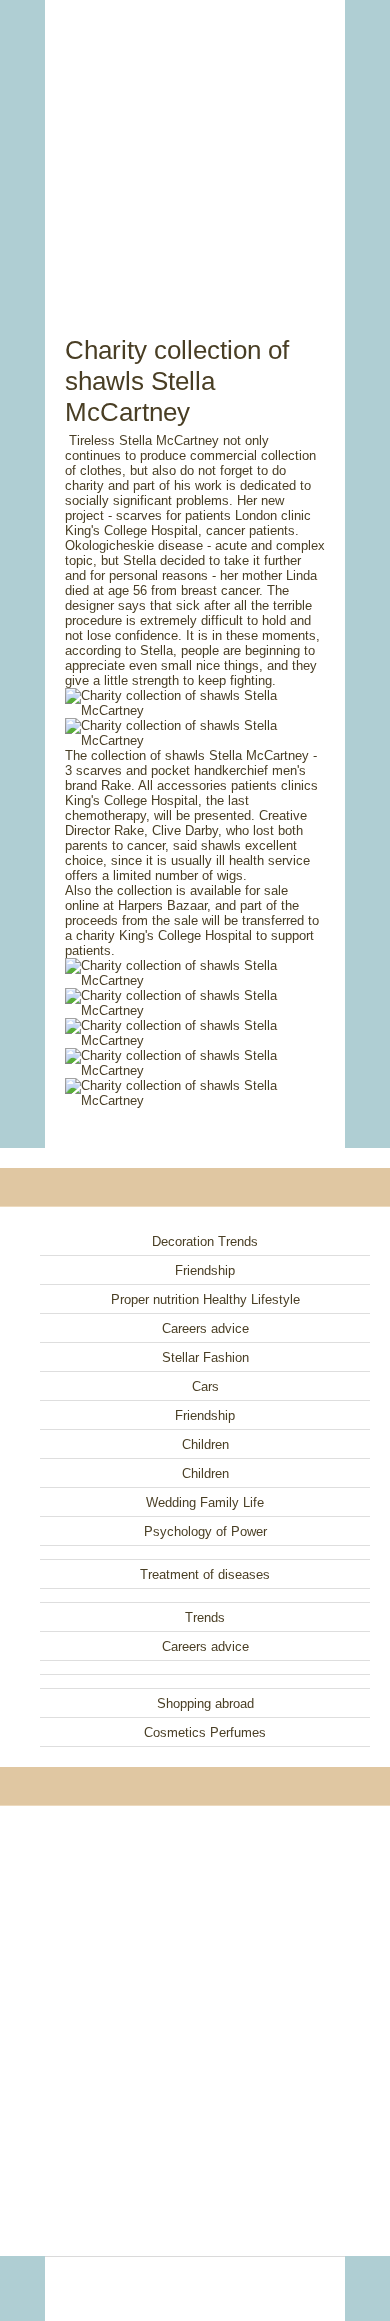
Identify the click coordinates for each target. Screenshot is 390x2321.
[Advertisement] (195, 145)
